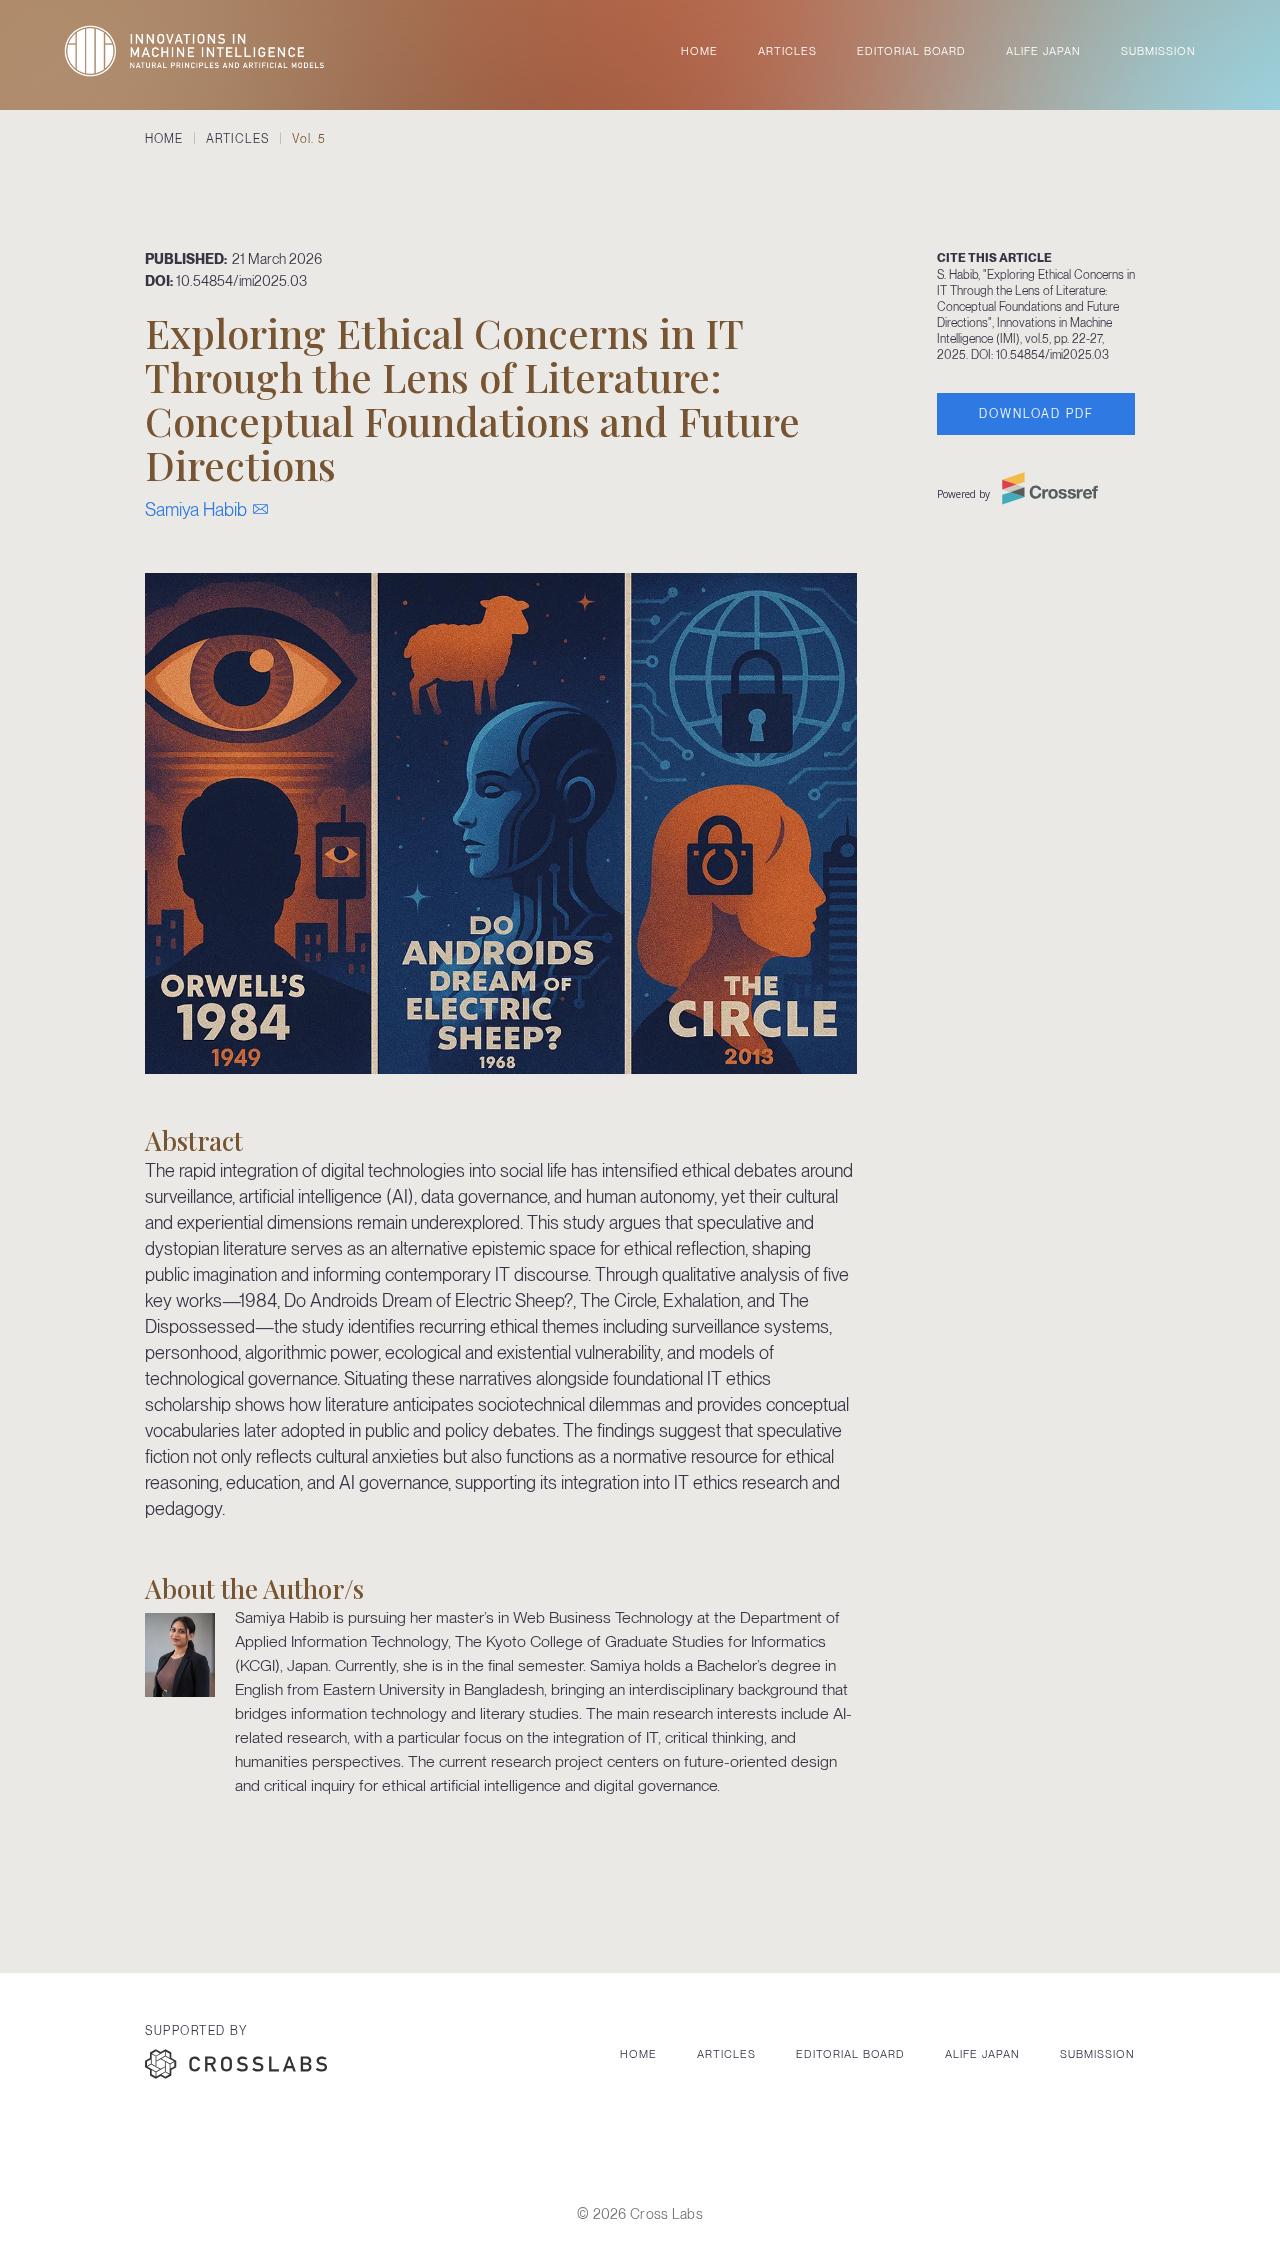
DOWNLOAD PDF (1036, 414)
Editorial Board (850, 2054)
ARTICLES (787, 51)
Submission (1097, 2054)
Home (638, 2054)
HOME (699, 51)
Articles (726, 2054)
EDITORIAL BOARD (911, 51)
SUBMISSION (1158, 51)
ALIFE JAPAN (1043, 51)
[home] (194, 51)
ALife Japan (982, 2054)
